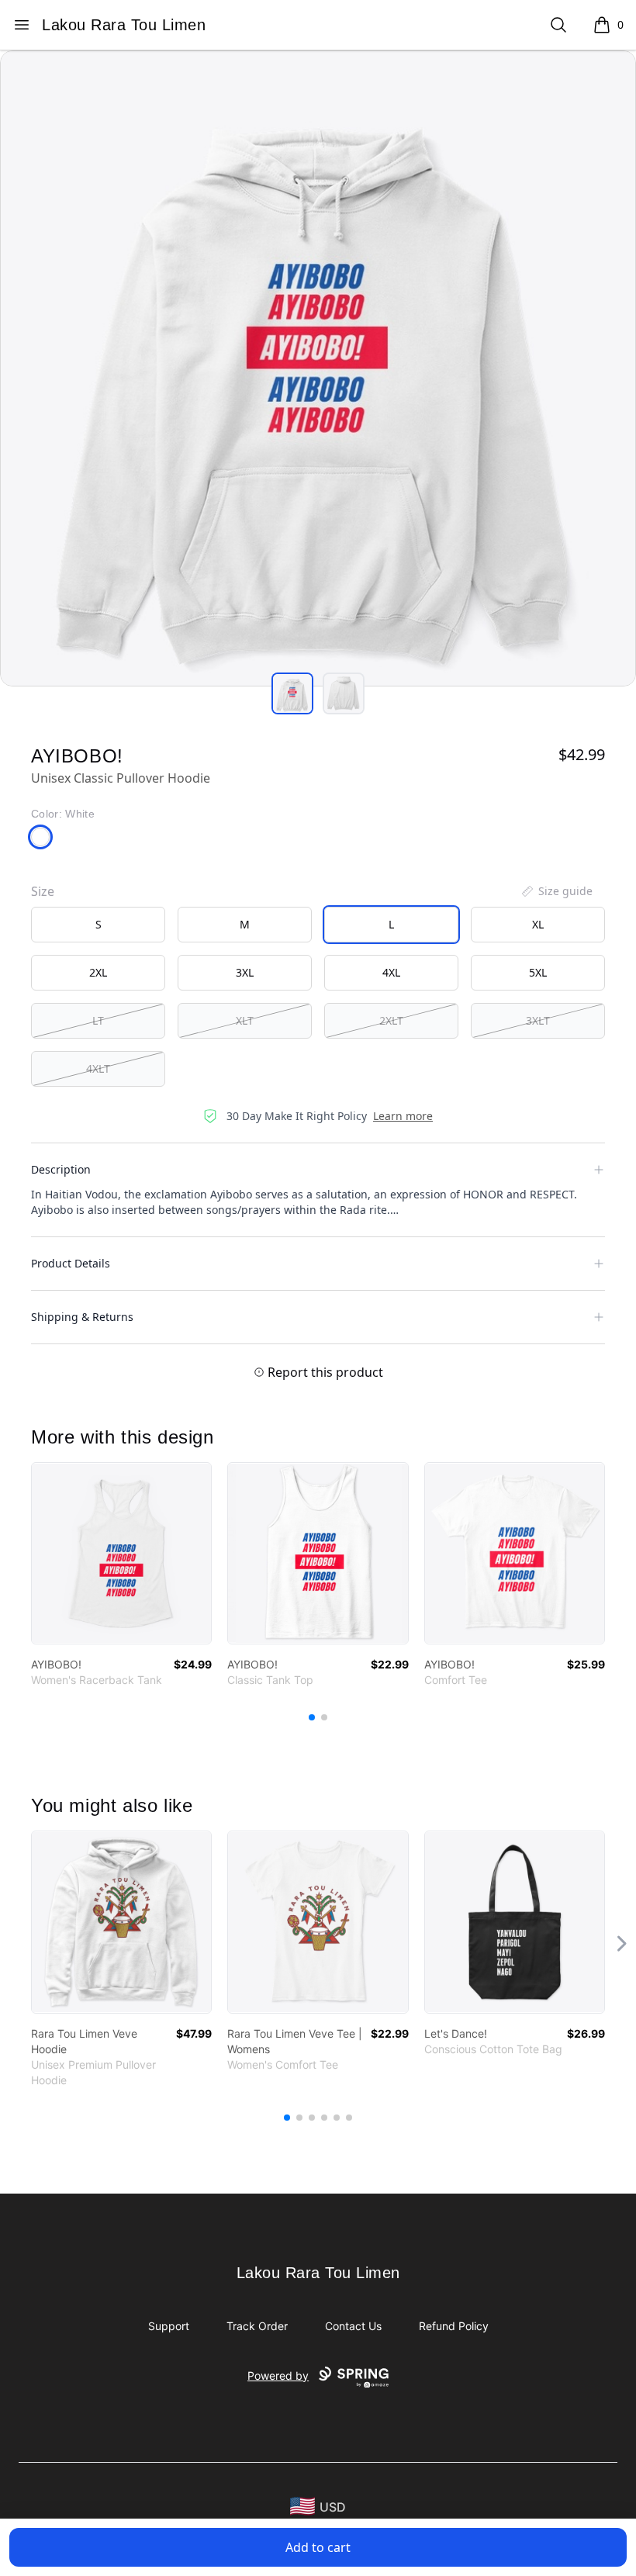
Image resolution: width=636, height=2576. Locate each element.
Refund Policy (454, 2326)
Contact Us (353, 2326)
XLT (245, 1020)
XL (538, 924)
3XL (245, 972)
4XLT (98, 1068)
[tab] (292, 693)
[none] (556, 891)
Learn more (403, 1116)
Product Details (71, 1263)
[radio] (98, 925)
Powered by (278, 2375)
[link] (121, 1553)
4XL (391, 972)
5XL (538, 972)
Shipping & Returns (82, 1317)
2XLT (391, 1020)
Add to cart (318, 2547)
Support (169, 2326)
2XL (98, 972)
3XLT (538, 1020)
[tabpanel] (318, 368)
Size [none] (43, 891)
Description (61, 1169)
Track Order (257, 2326)
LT (98, 1020)
